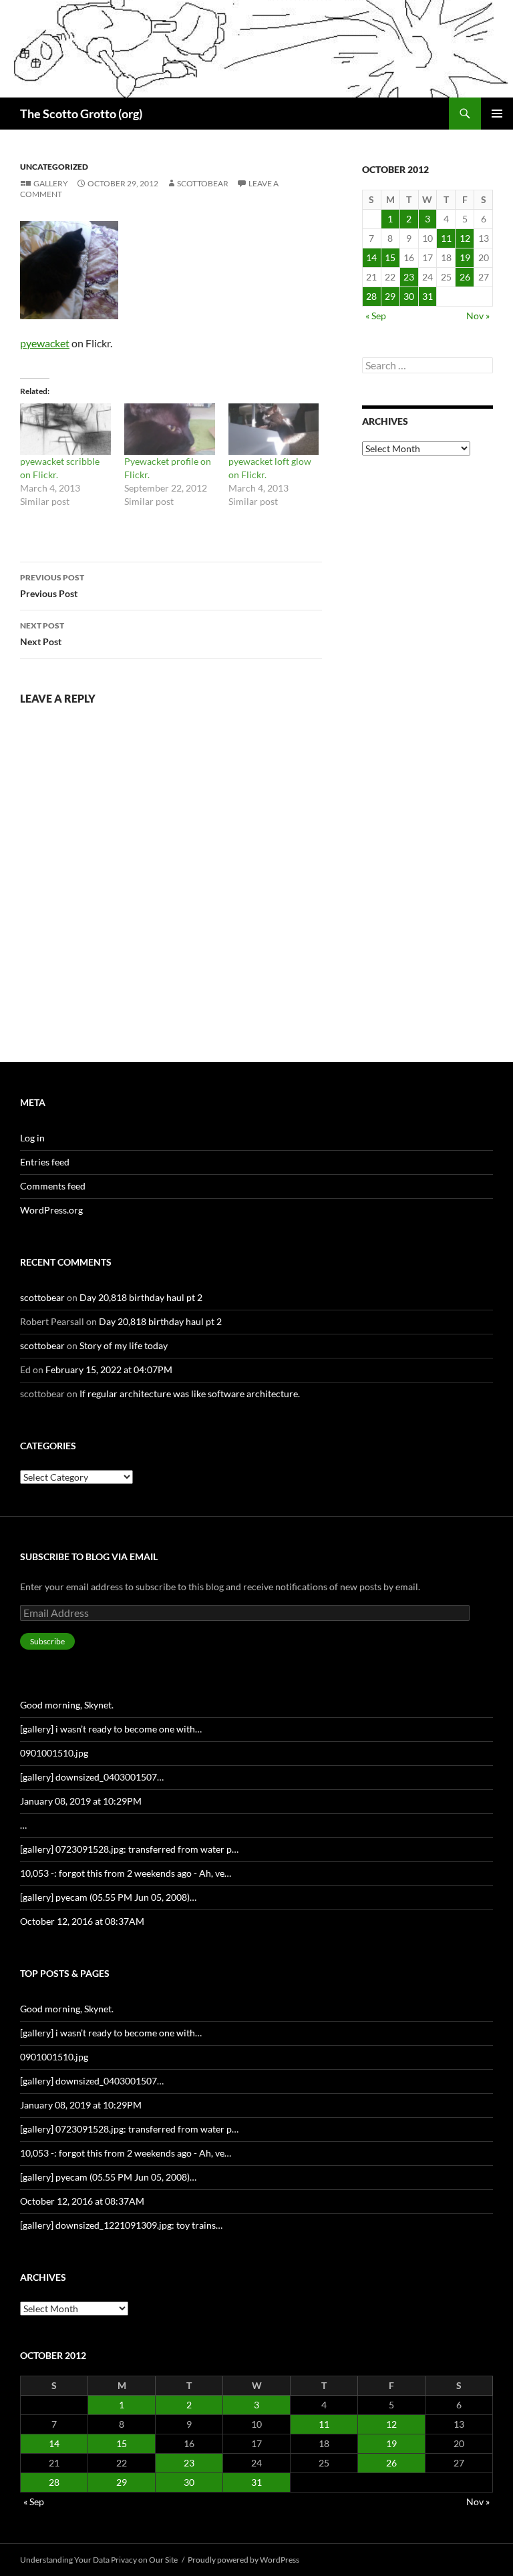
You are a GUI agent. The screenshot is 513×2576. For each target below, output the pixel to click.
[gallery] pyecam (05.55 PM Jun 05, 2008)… (108, 1897)
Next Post (42, 634)
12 (465, 238)
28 (371, 296)
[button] (69, 270)
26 (465, 277)
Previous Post (52, 586)
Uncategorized (54, 167)
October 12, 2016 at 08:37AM (82, 1921)
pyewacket (45, 343)
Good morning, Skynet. (67, 1705)
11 (446, 238)
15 (390, 257)
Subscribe (47, 1641)
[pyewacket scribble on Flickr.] (65, 429)
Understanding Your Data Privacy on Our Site (99, 2560)
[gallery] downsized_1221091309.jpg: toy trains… (121, 2225)
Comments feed (53, 1186)
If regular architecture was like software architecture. (190, 1394)
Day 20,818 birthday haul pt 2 (141, 1297)
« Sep (376, 316)
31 (427, 296)
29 (390, 296)
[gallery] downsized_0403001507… (92, 1777)
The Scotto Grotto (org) (81, 114)
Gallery (51, 183)
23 (409, 277)
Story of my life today (124, 1345)
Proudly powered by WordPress (243, 2560)
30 (409, 296)
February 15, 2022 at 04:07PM (109, 1369)
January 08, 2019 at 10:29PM (81, 1801)
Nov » (478, 316)
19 (465, 257)
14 (371, 257)
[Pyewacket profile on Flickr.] (170, 429)
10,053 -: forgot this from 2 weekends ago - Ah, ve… (126, 1873)
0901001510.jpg (54, 1753)
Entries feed (45, 1162)
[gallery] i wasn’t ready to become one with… (111, 1729)
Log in (32, 1138)
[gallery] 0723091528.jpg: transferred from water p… (129, 1849)
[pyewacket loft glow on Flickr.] (274, 429)
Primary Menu (497, 114)
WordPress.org (51, 1210)
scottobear (203, 183)
